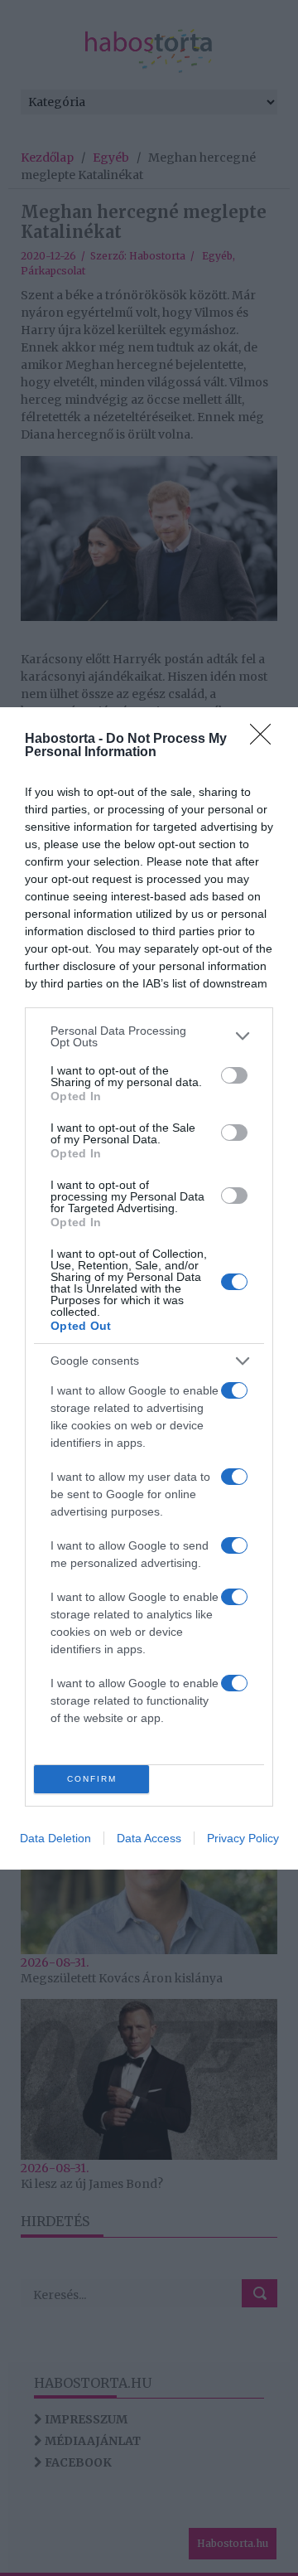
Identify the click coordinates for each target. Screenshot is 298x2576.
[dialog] (149, 1288)
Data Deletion (55, 1838)
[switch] (234, 1075)
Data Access (149, 1838)
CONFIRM (92, 1779)
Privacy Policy (243, 1838)
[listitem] (149, 1036)
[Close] (266, 740)
